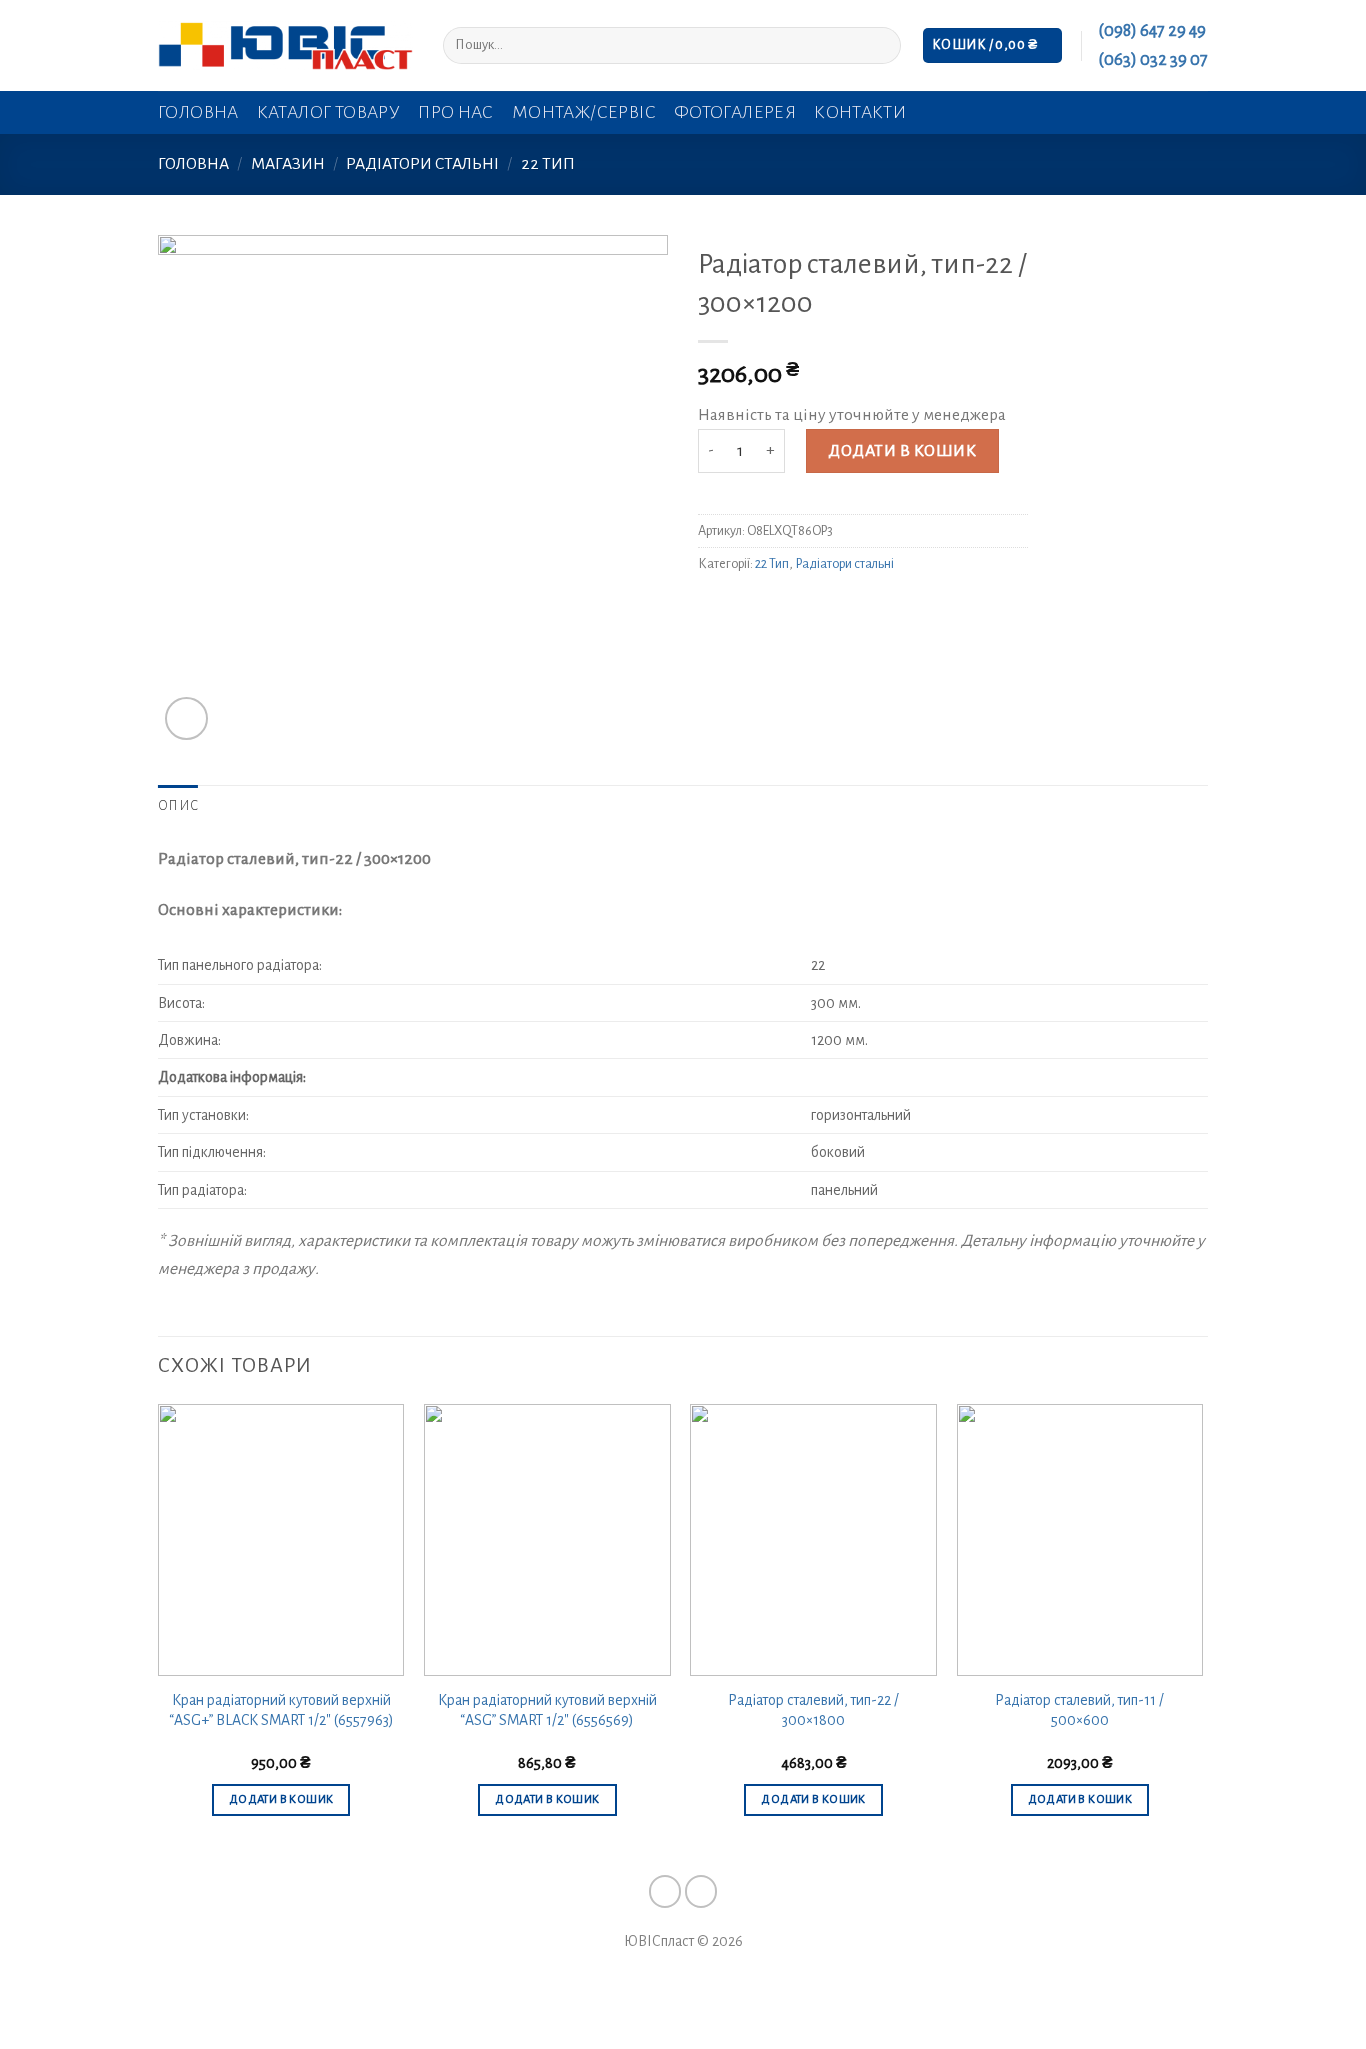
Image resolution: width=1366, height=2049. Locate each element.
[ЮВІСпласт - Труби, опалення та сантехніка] (285, 45)
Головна (198, 112)
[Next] (1202, 1629)
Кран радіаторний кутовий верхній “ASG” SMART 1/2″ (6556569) (547, 1710)
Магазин (288, 164)
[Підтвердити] (880, 45)
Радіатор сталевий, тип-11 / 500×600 (1079, 1710)
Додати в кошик (902, 451)
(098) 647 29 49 (1152, 31)
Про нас (456, 112)
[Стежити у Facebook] (665, 1891)
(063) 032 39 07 (1153, 60)
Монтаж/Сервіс (584, 112)
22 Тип (548, 164)
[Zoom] (186, 718)
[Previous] (159, 1629)
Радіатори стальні (422, 164)
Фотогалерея (735, 112)
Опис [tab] (178, 806)
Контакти (860, 112)
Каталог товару (328, 112)
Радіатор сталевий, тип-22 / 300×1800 (813, 1710)
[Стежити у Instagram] (701, 1891)
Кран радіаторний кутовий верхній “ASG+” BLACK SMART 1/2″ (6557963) (281, 1710)
